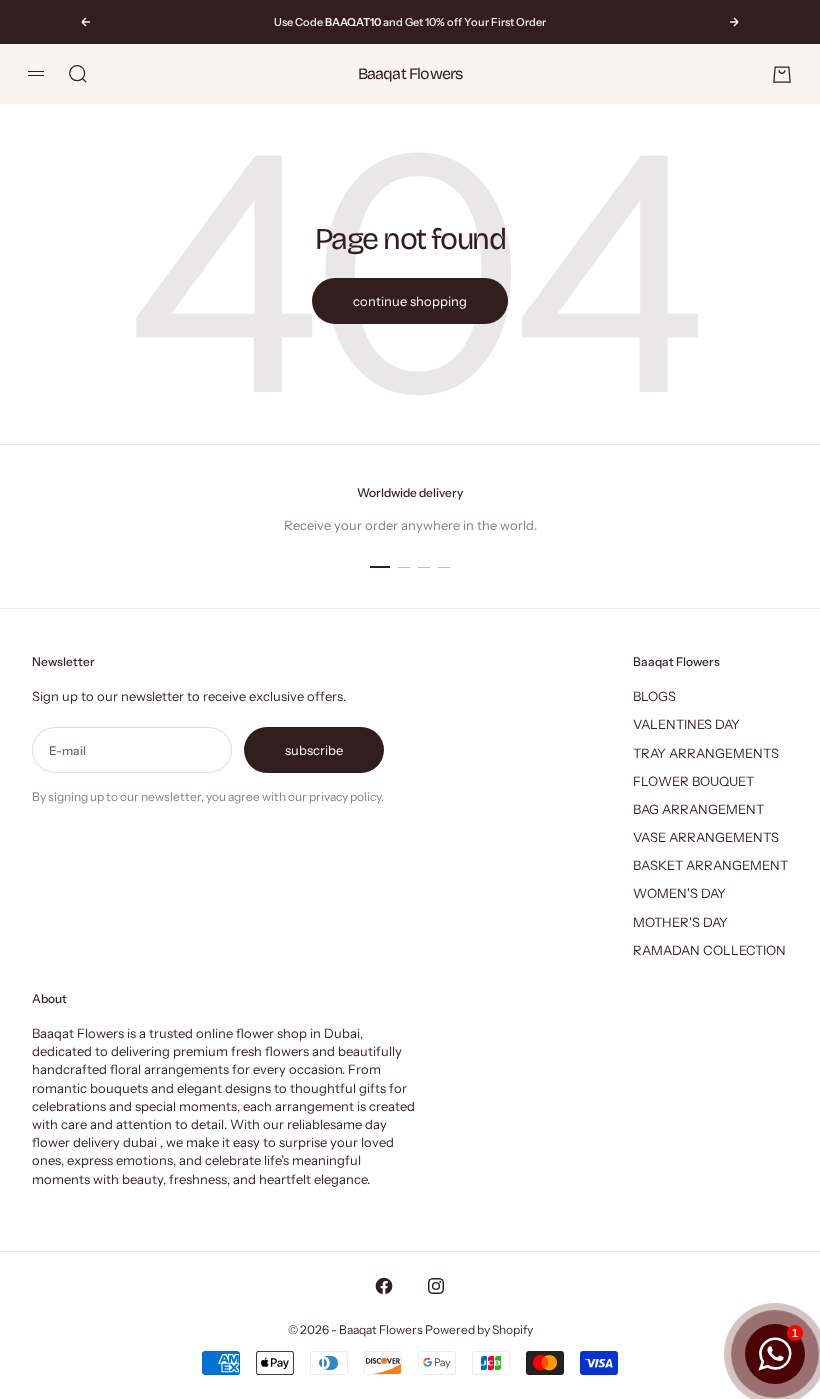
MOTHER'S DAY (680, 922)
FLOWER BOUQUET (693, 781)
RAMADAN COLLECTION (709, 950)
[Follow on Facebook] (384, 1286)
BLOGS (654, 696)
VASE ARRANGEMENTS (706, 837)
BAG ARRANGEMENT (698, 809)
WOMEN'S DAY (679, 893)
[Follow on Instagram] (436, 1286)
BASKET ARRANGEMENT (710, 865)
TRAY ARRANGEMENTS (706, 753)
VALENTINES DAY (686, 724)
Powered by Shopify (479, 1329)
